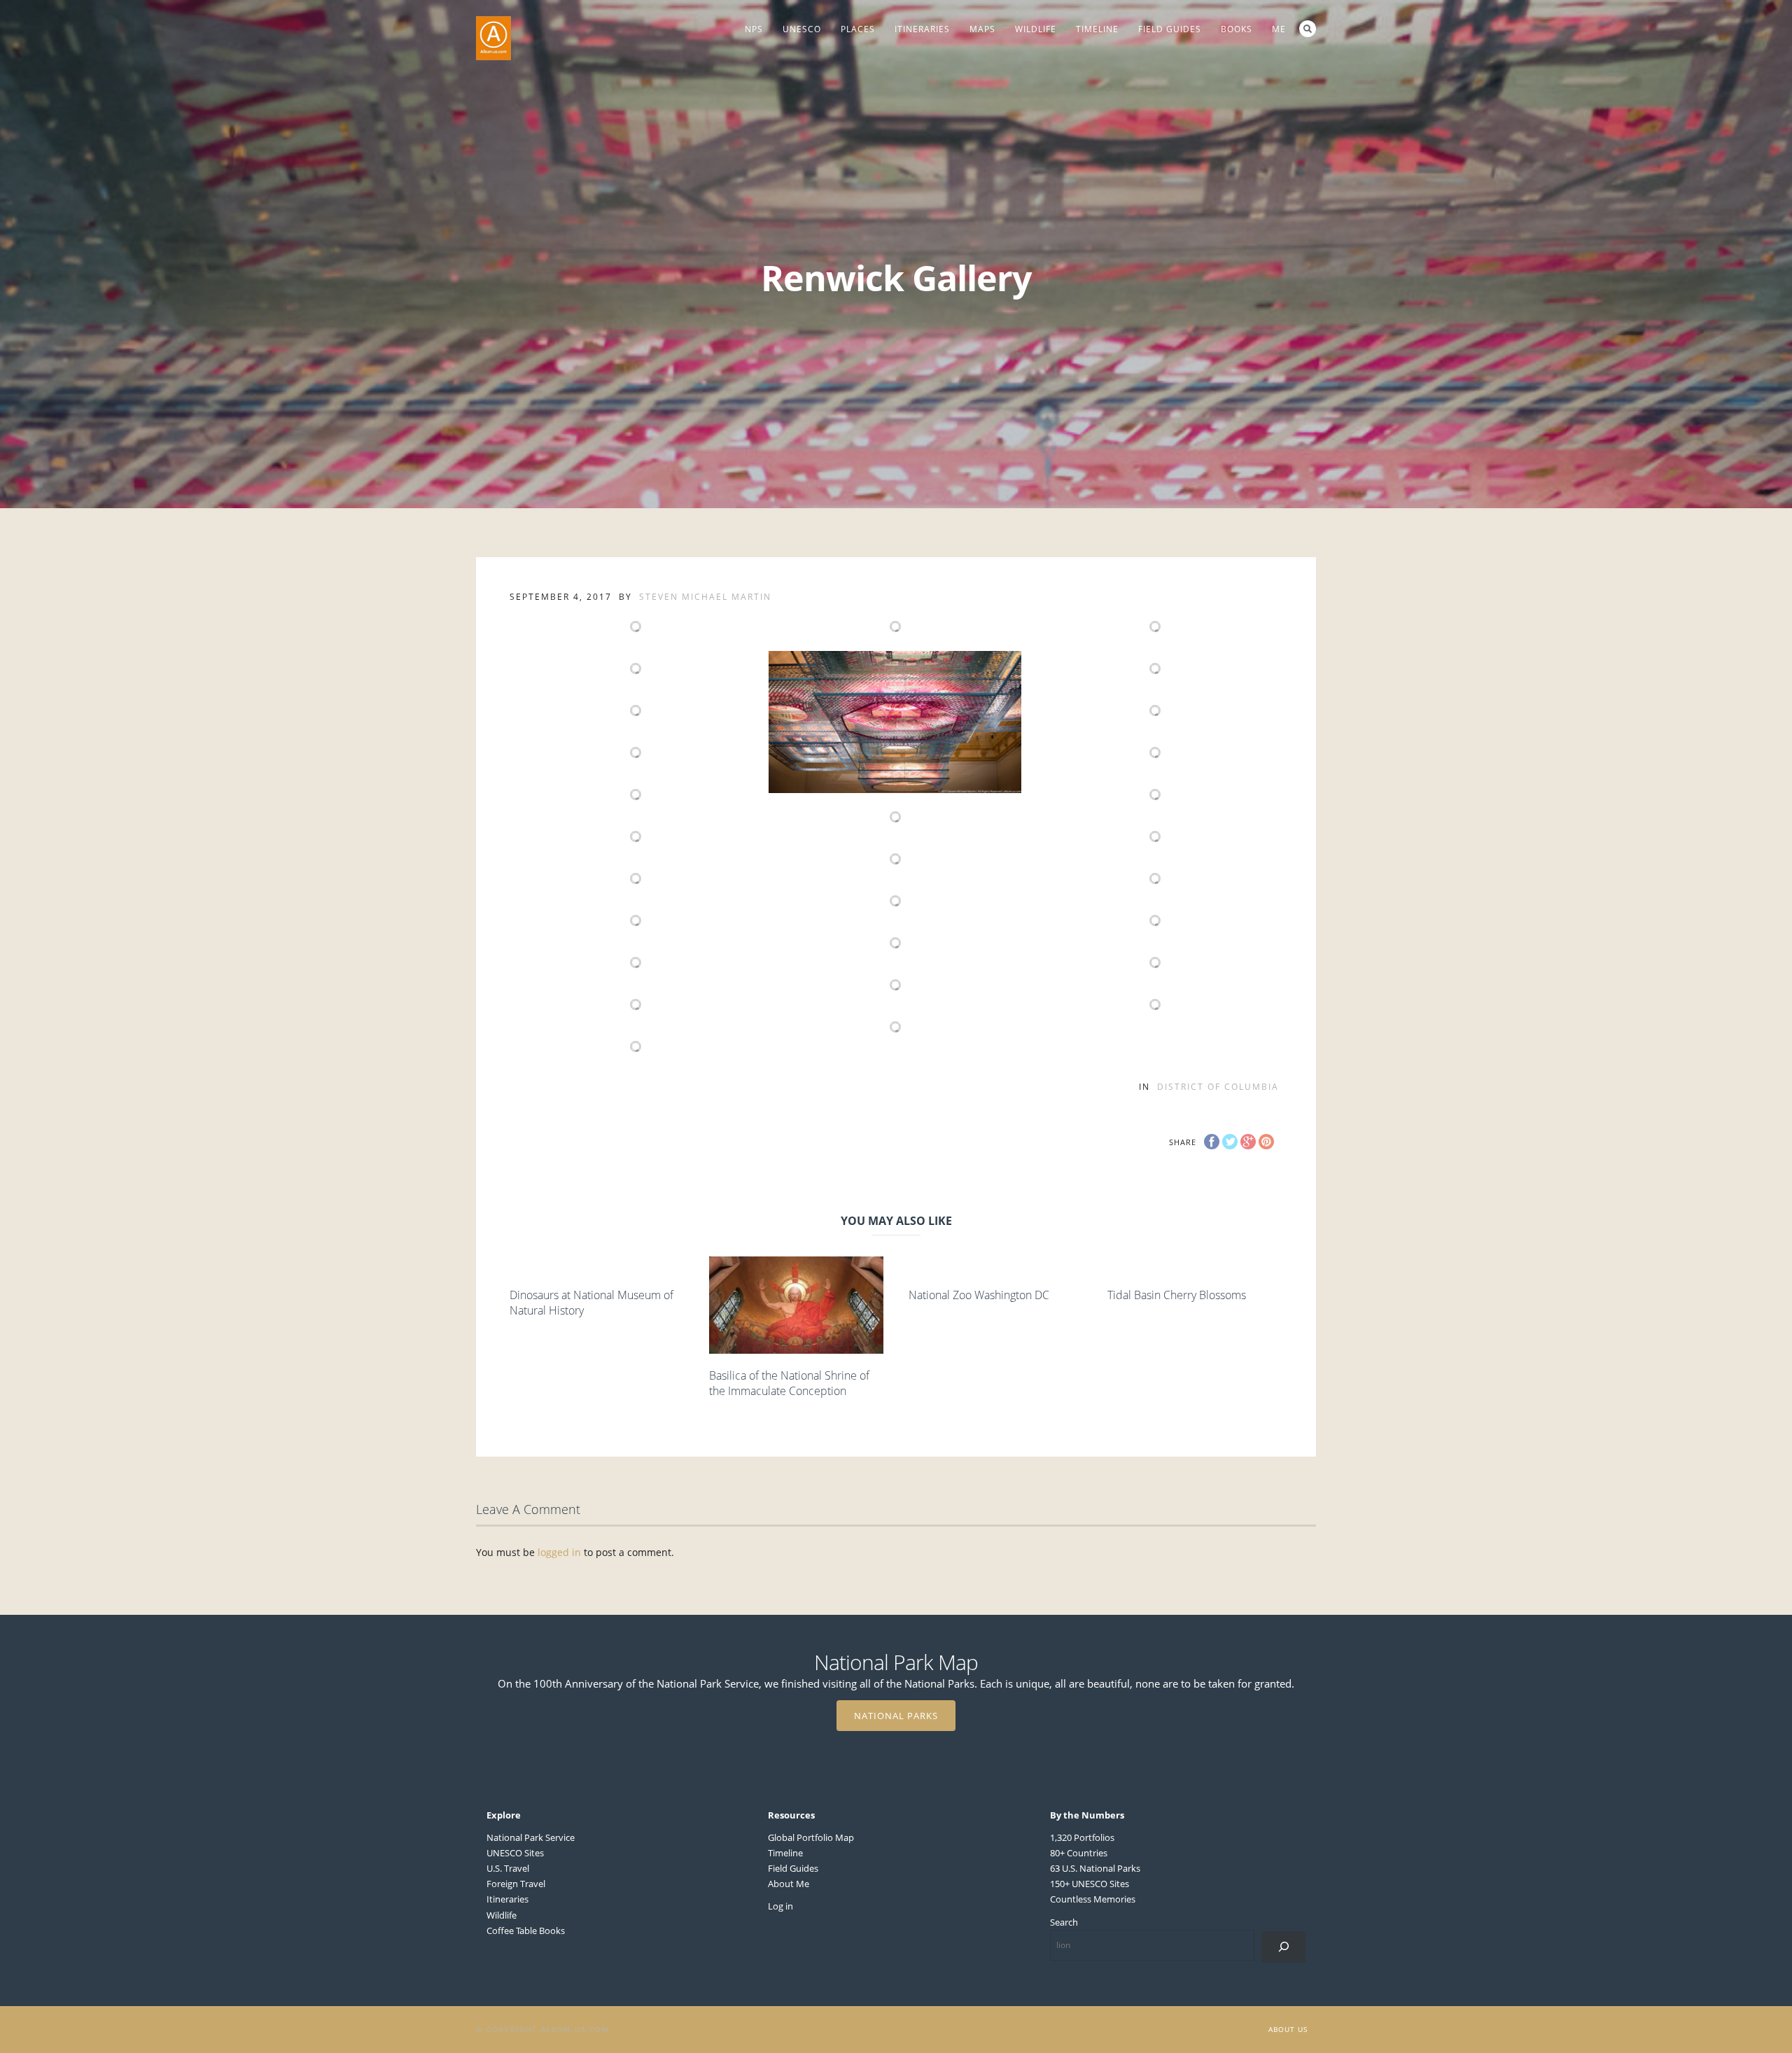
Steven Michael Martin (705, 597)
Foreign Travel (516, 1884)
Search (1308, 29)
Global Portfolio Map (811, 1837)
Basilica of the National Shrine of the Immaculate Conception (789, 1383)
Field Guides (1170, 29)
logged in (559, 1552)
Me (1279, 29)
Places (858, 29)
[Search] (1283, 1947)
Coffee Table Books (526, 1931)
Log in (780, 1906)
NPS (754, 29)
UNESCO (802, 29)
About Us (1288, 2029)
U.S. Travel (508, 1868)
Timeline (1097, 29)
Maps (982, 29)
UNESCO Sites (515, 1853)
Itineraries (922, 29)
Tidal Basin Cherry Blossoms (1177, 1295)
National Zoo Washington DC (979, 1295)
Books (1237, 29)
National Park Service (531, 1837)
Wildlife (1036, 29)
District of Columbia (1218, 1087)
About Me (789, 1884)
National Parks (896, 1716)
